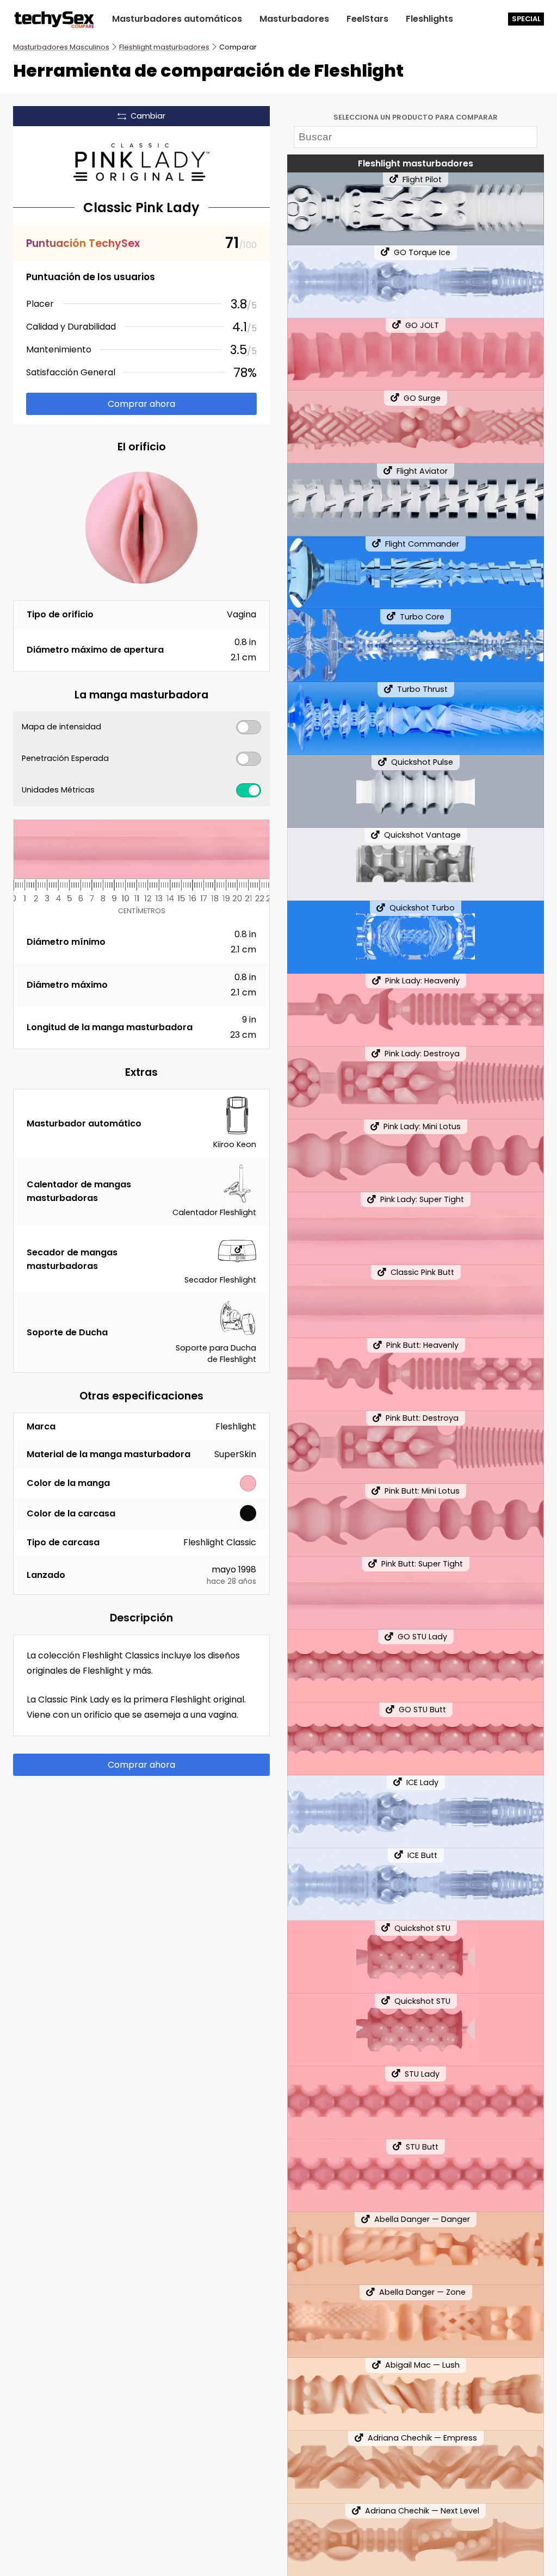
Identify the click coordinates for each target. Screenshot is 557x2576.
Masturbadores (294, 19)
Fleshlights (429, 19)
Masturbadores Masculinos (61, 47)
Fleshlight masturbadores (164, 47)
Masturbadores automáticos (177, 19)
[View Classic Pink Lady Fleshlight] (141, 162)
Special (526, 19)
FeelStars (367, 19)
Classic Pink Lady (141, 208)
